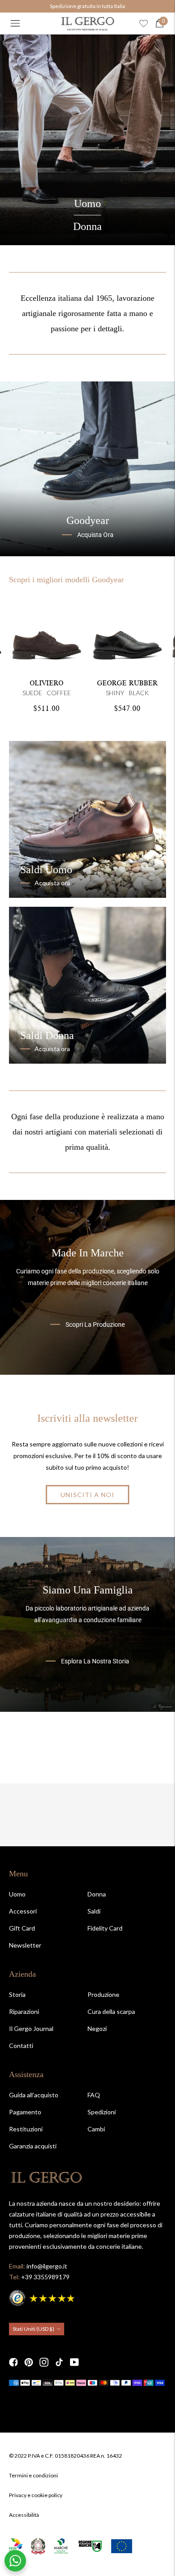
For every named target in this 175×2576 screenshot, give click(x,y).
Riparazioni (24, 2011)
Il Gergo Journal (31, 2028)
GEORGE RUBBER (127, 683)
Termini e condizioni (33, 2475)
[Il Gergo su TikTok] (59, 2362)
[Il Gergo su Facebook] (13, 2362)
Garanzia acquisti (33, 2146)
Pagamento (25, 2112)
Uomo (87, 203)
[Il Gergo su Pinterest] (29, 2362)
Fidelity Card (105, 1928)
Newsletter (25, 1945)
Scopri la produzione (95, 1324)
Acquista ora (95, 535)
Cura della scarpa (111, 2011)
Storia (17, 1994)
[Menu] (15, 23)
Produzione (103, 1994)
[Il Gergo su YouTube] (74, 2362)
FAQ (94, 2095)
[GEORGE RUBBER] (127, 633)
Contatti (21, 2046)
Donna (87, 226)
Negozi (97, 2028)
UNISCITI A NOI (87, 1495)
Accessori (23, 1911)
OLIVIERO (46, 683)
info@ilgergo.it (47, 2266)
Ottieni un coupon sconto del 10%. (87, 6)
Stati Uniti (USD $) (33, 2329)
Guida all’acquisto (34, 2095)
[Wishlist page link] (144, 23)
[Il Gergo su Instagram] (44, 2362)
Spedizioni (102, 2112)
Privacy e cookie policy (36, 2495)
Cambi (96, 2129)
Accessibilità (24, 2515)
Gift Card (22, 1928)
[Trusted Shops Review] (43, 2297)
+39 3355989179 (45, 2277)
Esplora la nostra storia (95, 1661)
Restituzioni (26, 2129)
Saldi (94, 1911)
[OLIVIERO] (47, 633)
